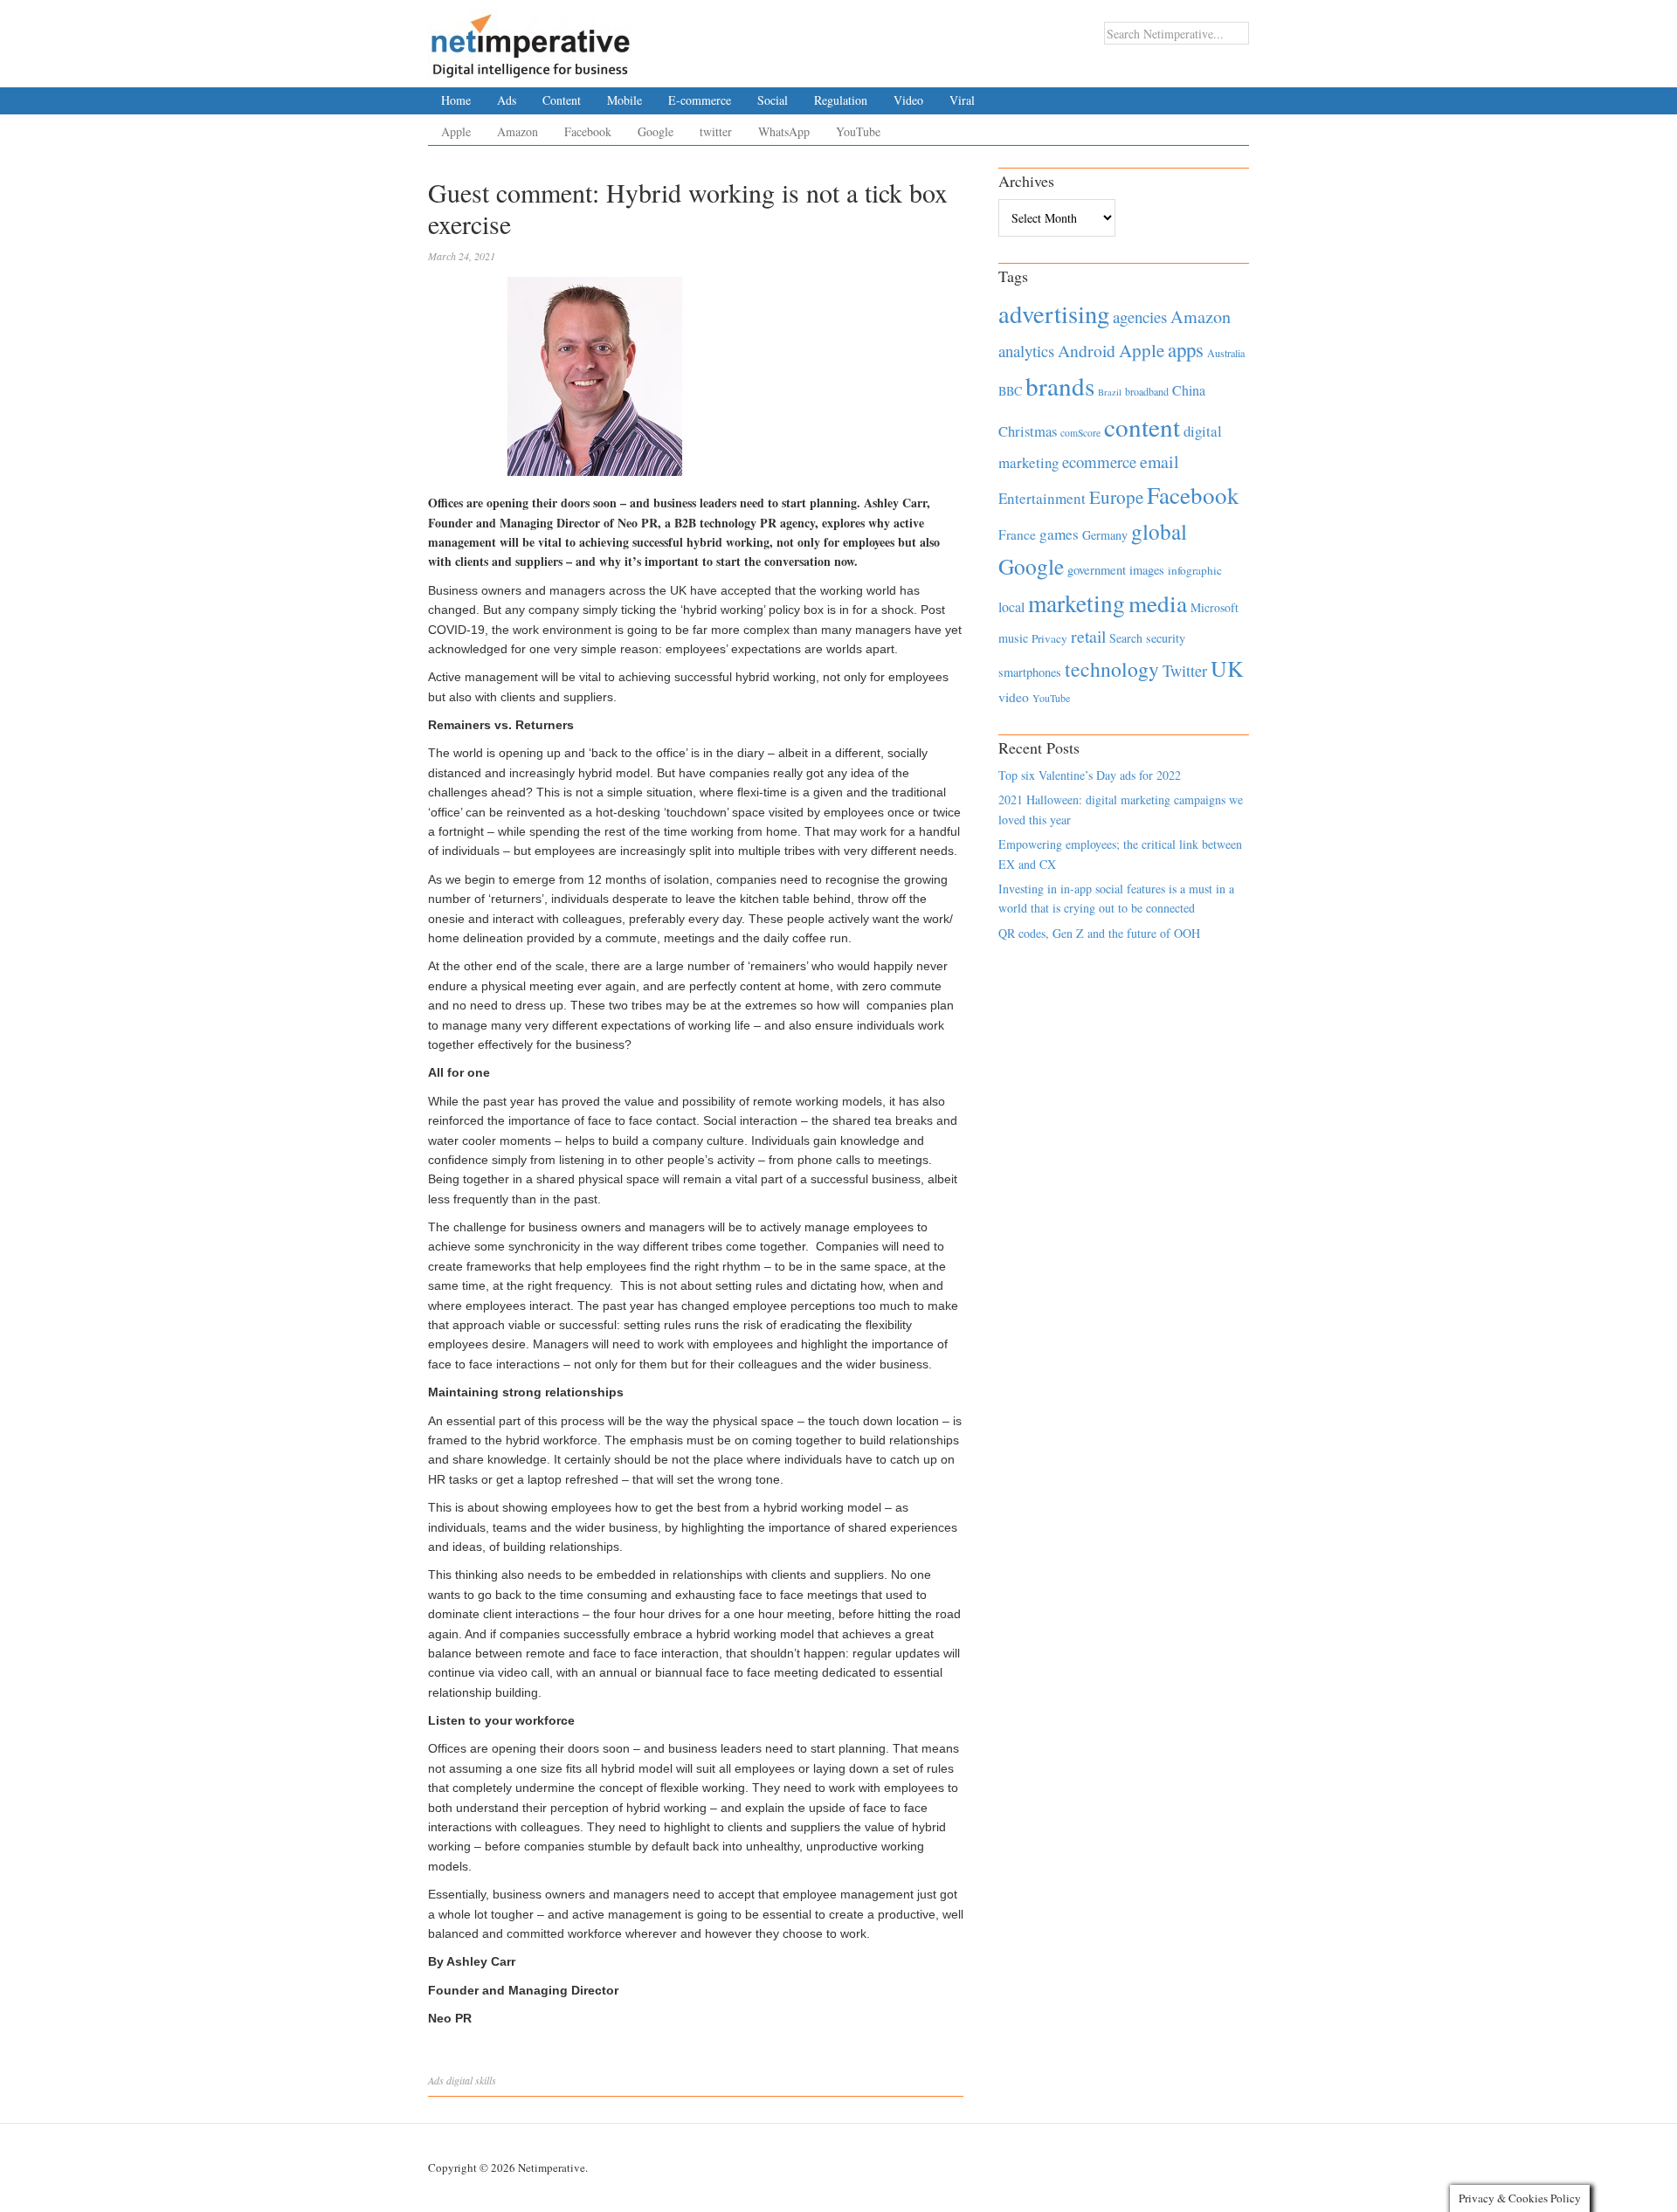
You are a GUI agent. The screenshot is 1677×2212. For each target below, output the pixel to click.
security (1166, 638)
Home (456, 100)
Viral (962, 100)
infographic (1195, 570)
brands (1060, 386)
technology (1112, 669)
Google (656, 131)
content (1142, 427)
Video (908, 100)
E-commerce (700, 100)
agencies (1140, 317)
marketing (1077, 603)
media (1158, 603)
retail (1088, 636)
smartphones (1030, 672)
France (1017, 534)
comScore (1080, 433)
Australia (1226, 353)
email (1159, 462)
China (1189, 390)
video (1014, 697)
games (1059, 534)
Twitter (1185, 671)
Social (773, 100)
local (1011, 606)
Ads (507, 100)
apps (1186, 349)
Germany (1105, 535)
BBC (1010, 391)
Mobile (625, 100)
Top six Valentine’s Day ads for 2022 (1090, 775)
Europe (1116, 497)
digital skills (471, 2080)
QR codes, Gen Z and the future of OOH (1099, 933)
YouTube (858, 131)
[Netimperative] (531, 39)
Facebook (588, 131)
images (1147, 570)
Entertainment (1042, 498)
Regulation (841, 100)
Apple (456, 131)
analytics (1026, 351)
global (1159, 531)
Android (1087, 351)
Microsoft (1215, 607)
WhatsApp (784, 131)
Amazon (518, 131)
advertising (1054, 314)
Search (1126, 638)
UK (1227, 668)
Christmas (1028, 431)
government (1097, 570)
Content (562, 100)
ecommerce (1099, 462)
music (1013, 638)
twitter (716, 131)
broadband (1147, 391)
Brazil (1110, 392)
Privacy (1049, 638)
